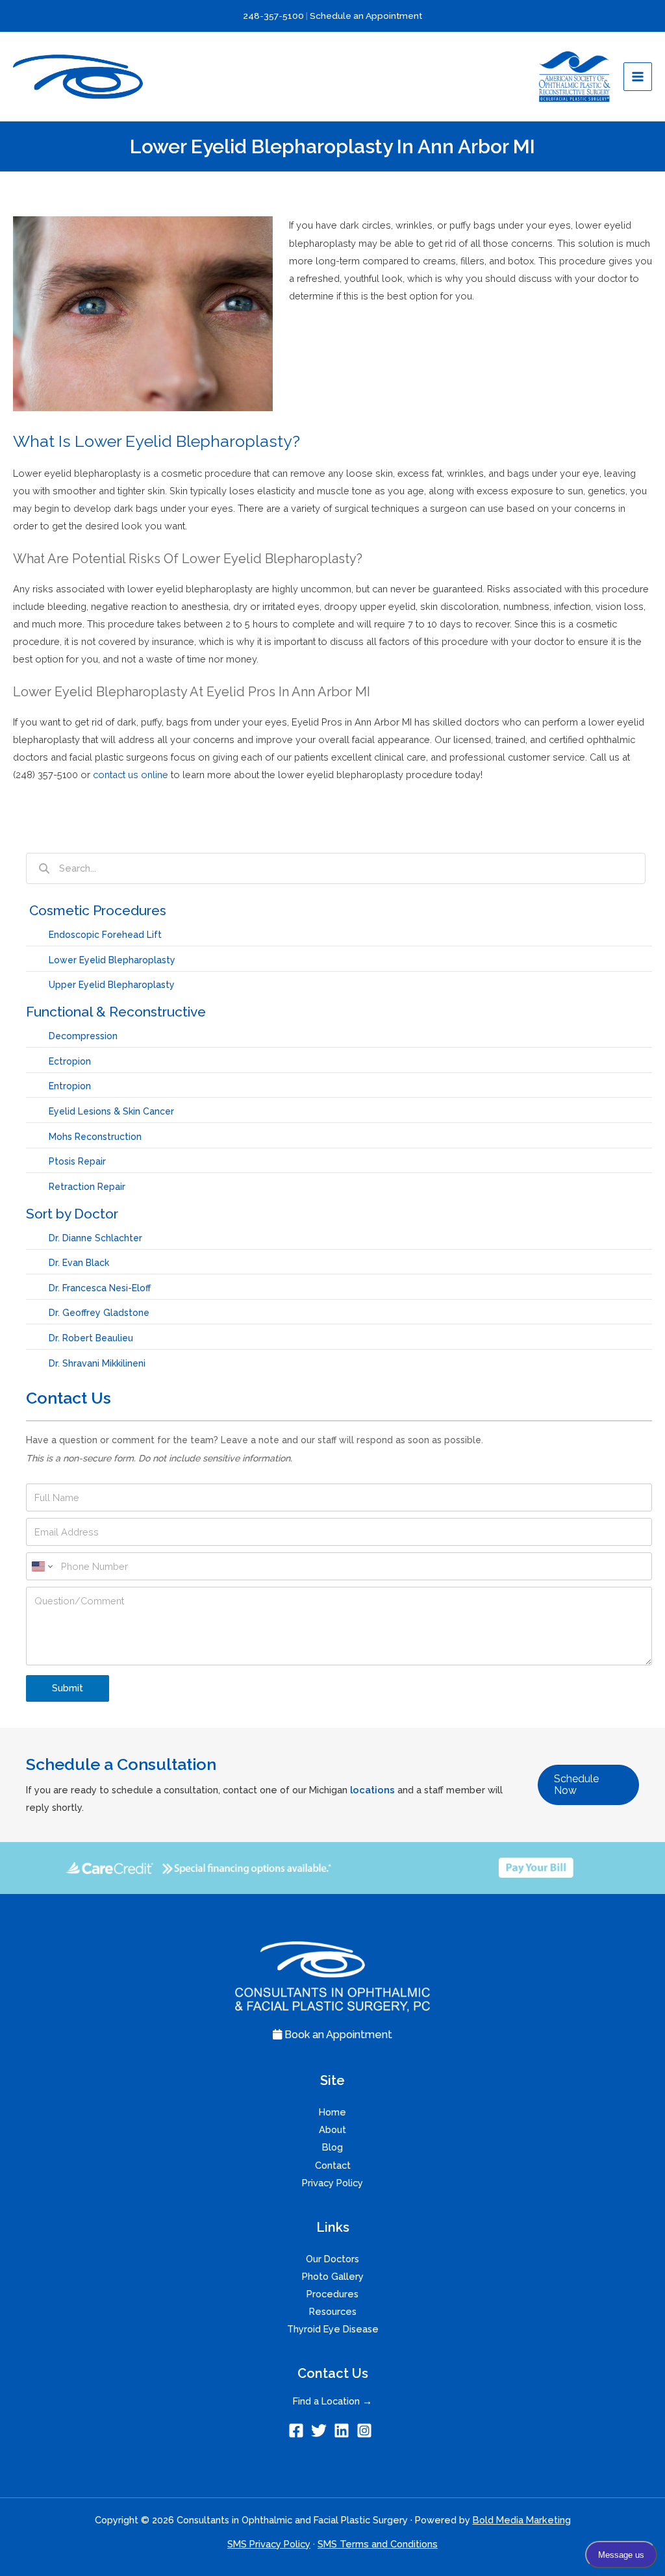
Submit (68, 1688)
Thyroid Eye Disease (333, 2329)
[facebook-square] (298, 2431)
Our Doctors (332, 2259)
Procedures (332, 2294)
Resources (333, 2311)
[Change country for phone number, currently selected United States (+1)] (41, 1566)
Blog (332, 2147)
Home (332, 2112)
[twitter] (321, 2431)
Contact (333, 2165)
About (332, 2129)
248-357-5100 (274, 16)
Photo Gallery (333, 2276)
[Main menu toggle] (638, 77)
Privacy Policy (332, 2183)
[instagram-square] (367, 2431)
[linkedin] (344, 2431)
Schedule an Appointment (366, 16)
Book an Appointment (337, 2035)
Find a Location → (332, 2401)
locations (372, 1790)
